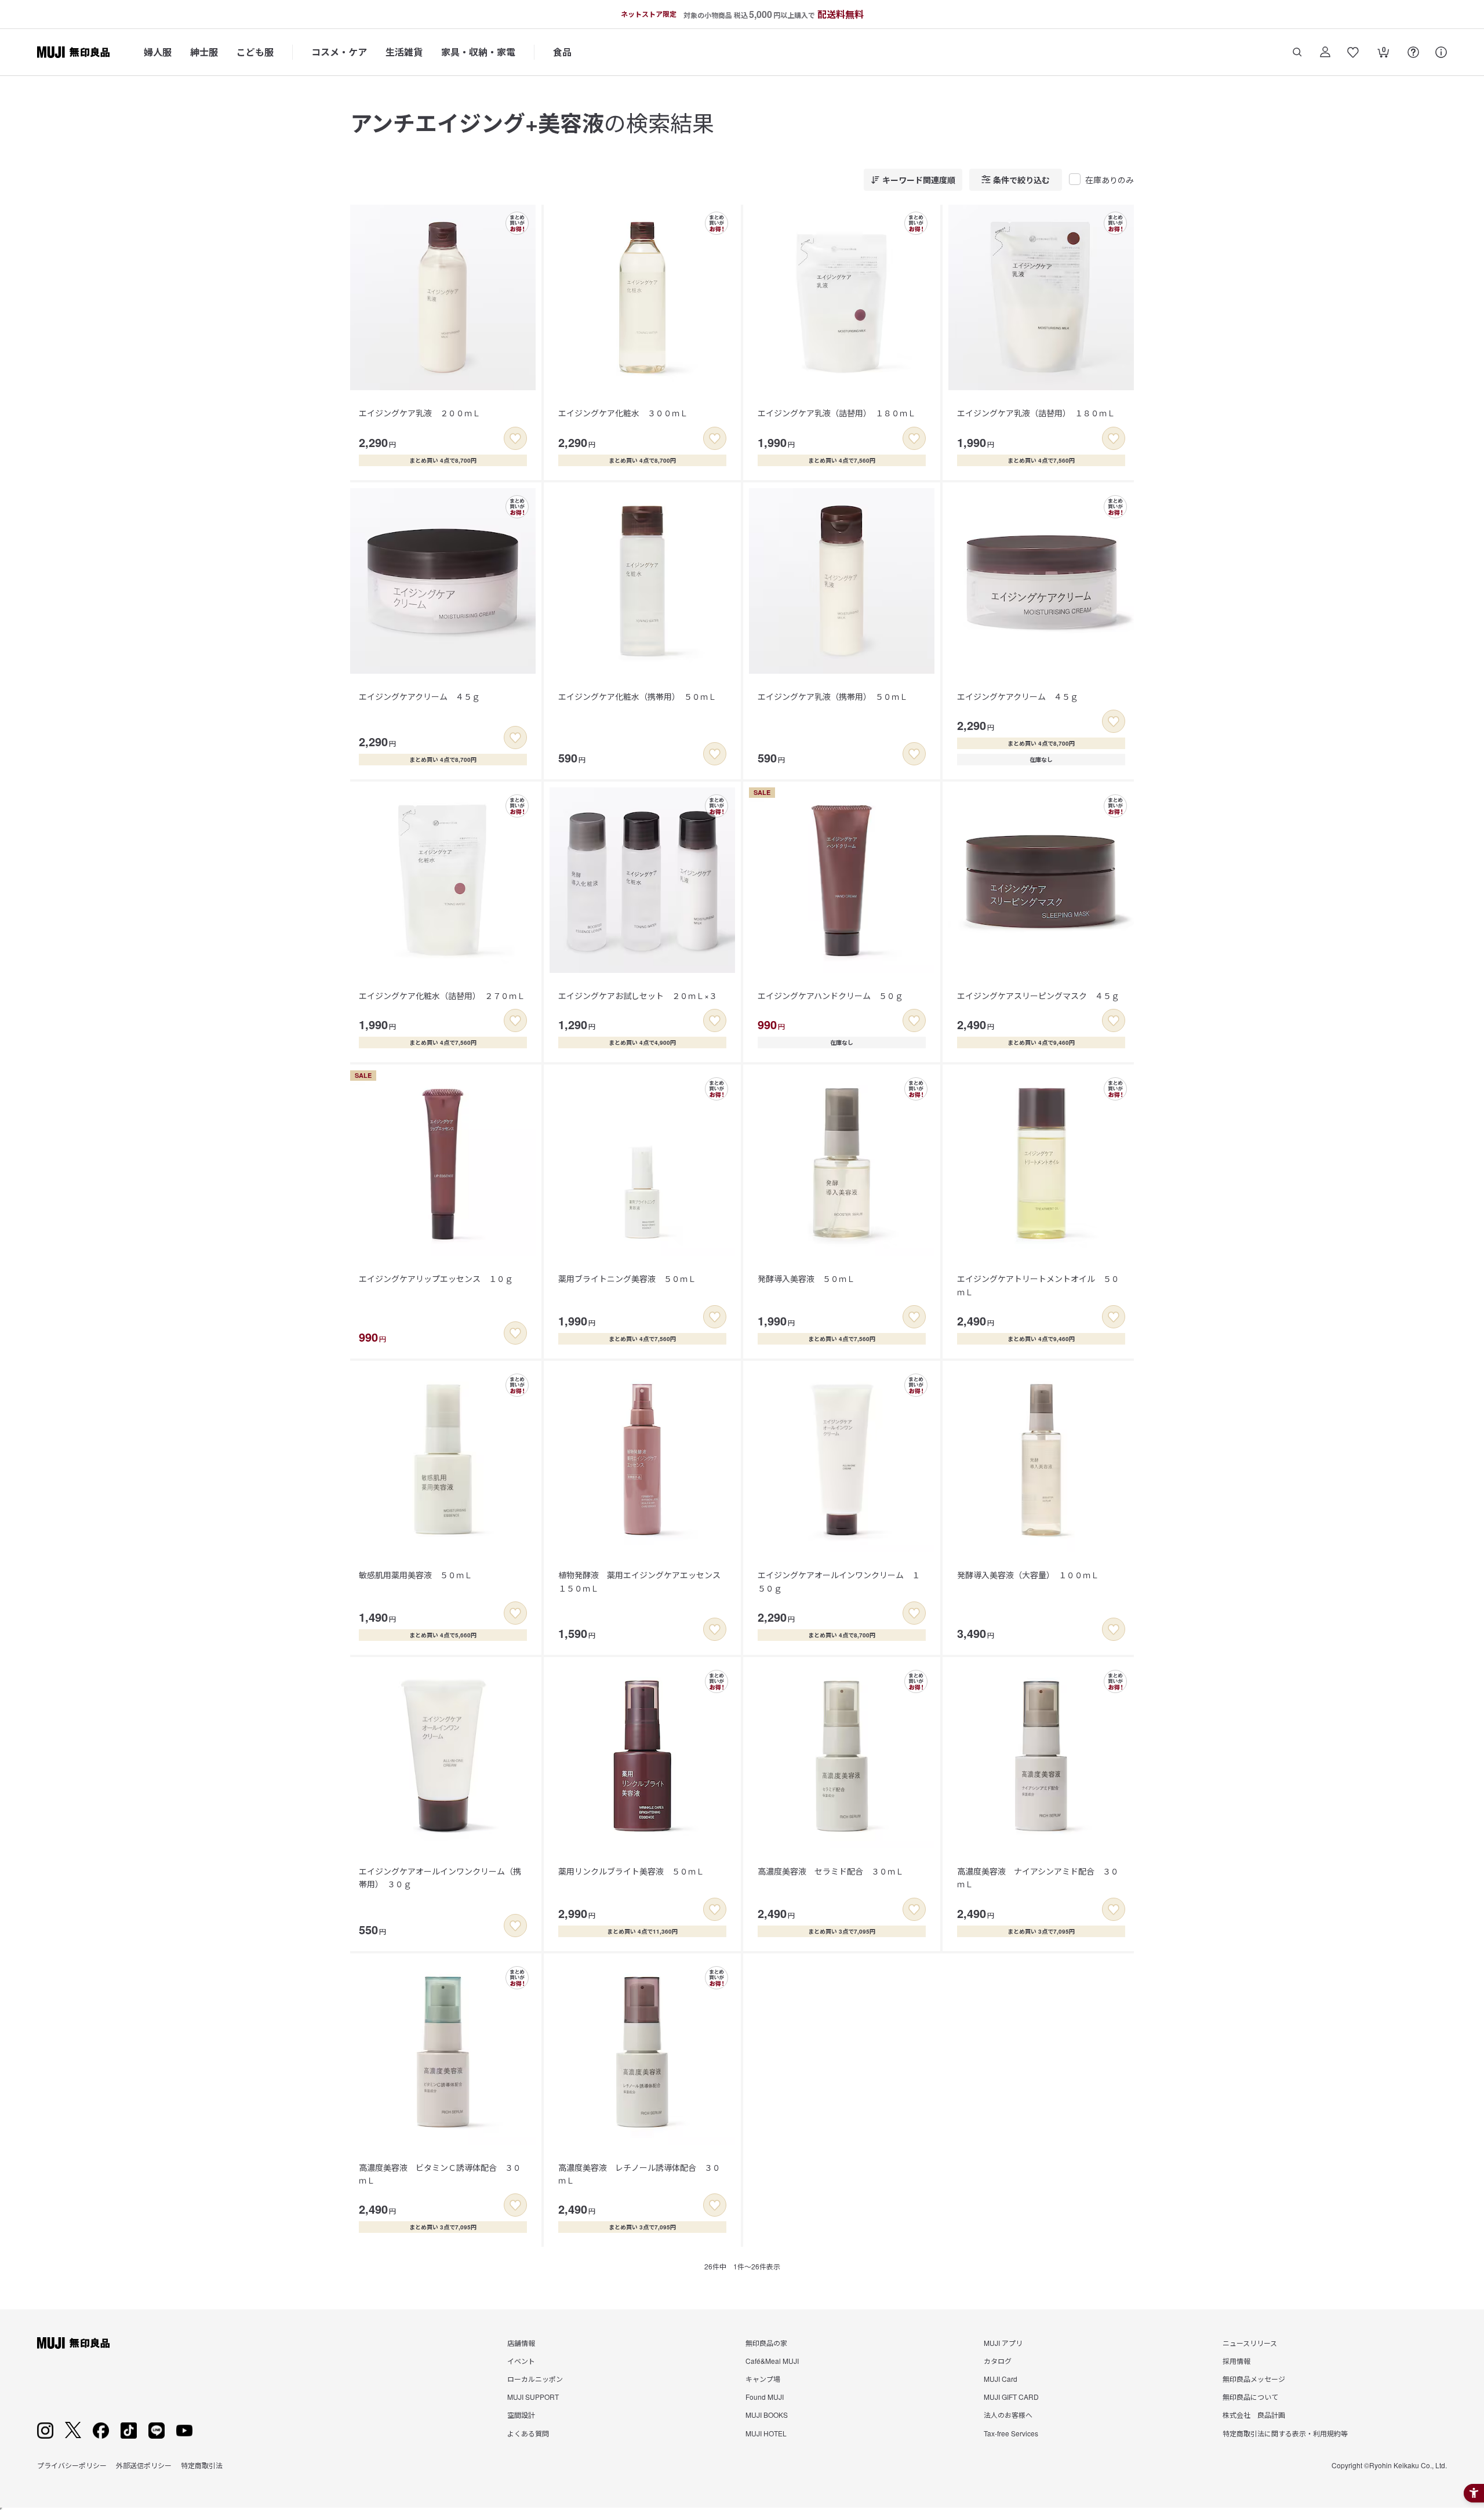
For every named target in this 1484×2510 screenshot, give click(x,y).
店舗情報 (521, 2343)
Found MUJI (765, 2397)
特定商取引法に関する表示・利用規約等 (1285, 2433)
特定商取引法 (202, 2465)
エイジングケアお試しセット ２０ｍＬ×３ (638, 996)
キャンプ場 (763, 2379)
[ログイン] (1325, 52)
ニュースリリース (1250, 2343)
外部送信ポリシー (144, 2465)
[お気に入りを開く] (1353, 52)
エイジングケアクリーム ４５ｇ (419, 696)
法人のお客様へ (1008, 2415)
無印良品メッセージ (1254, 2379)
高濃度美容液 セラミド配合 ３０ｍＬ (831, 1871)
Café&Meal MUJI (772, 2361)
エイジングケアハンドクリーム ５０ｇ (830, 996)
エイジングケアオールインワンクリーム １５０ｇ (839, 1581)
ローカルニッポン (535, 2379)
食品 (562, 52)
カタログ (998, 2361)
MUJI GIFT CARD (1011, 2397)
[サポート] (1441, 52)
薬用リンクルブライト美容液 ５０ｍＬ (631, 1871)
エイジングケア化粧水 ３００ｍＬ (623, 413)
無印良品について (1250, 2397)
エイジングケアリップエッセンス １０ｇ (436, 1278)
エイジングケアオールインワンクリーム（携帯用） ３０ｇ (440, 1877)
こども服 (255, 52)
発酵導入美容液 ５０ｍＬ (806, 1278)
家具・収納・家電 (478, 52)
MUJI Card (1001, 2379)
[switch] (515, 438)
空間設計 (521, 2415)
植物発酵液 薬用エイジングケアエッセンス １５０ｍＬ (643, 1581)
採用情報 (1236, 2361)
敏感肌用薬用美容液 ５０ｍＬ (416, 1575)
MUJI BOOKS (767, 2415)
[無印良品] (73, 2343)
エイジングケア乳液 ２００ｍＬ (420, 413)
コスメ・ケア (339, 52)
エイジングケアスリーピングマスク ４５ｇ (1038, 996)
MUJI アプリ (1003, 2343)
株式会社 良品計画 (1254, 2415)
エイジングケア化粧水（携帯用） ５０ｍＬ (637, 696)
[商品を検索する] (1297, 52)
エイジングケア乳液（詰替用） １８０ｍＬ (837, 413)
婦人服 (158, 52)
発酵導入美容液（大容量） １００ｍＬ (1028, 1575)
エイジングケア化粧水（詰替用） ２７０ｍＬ (442, 996)
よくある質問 (528, 2433)
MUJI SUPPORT (533, 2397)
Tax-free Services (1011, 2433)
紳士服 (204, 52)
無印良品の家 (766, 2343)
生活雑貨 (404, 52)
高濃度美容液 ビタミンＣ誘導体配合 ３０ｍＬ (440, 2174)
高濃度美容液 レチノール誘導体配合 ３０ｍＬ (639, 2174)
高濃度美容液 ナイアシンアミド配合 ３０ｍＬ (1038, 1877)
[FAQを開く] (1413, 52)
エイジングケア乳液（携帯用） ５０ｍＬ (833, 696)
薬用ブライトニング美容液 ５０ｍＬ (627, 1278)
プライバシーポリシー (72, 2465)
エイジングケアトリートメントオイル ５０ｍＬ (1038, 1285)
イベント (521, 2361)
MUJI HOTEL (766, 2433)
